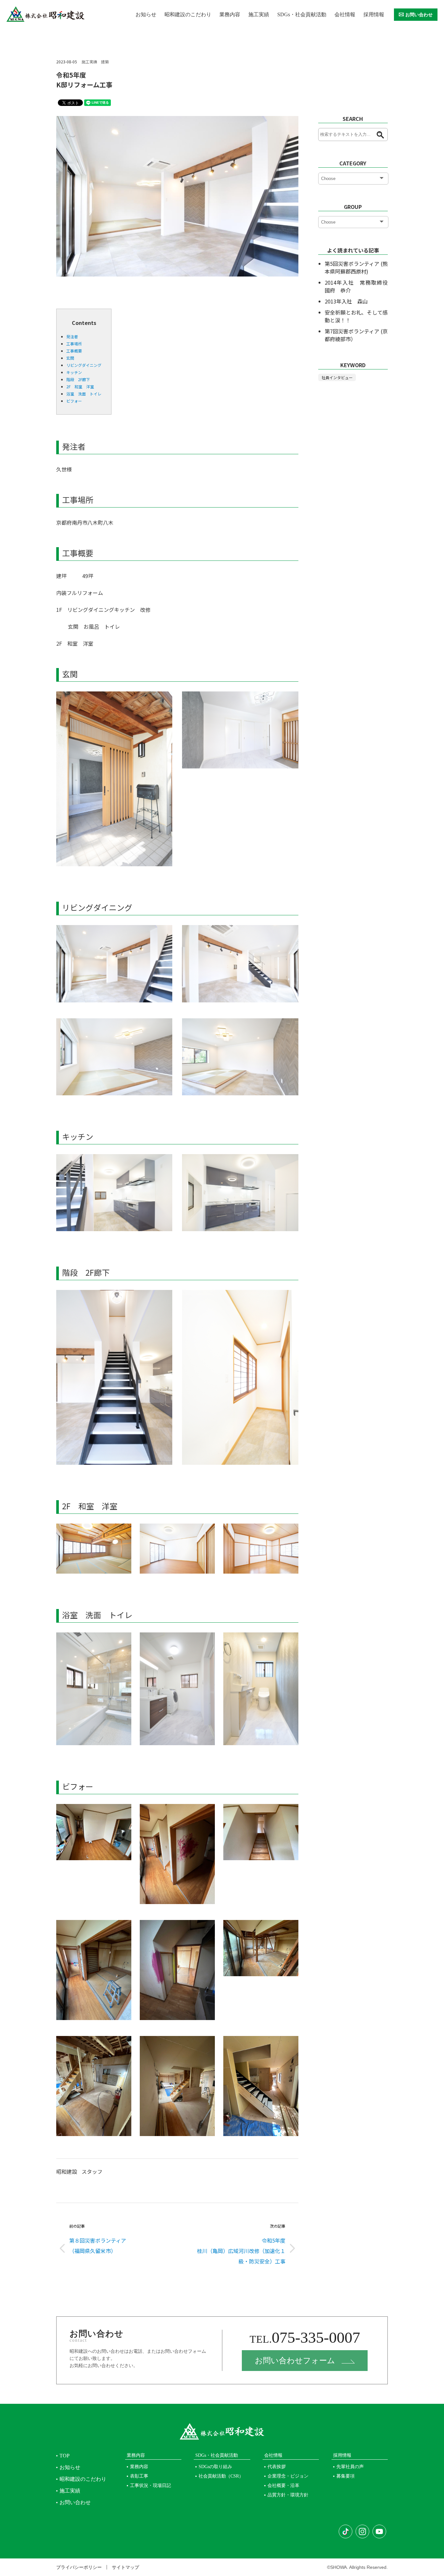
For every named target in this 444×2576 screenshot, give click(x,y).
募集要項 (346, 2476)
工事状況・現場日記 (150, 2486)
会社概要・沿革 (283, 2486)
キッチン (74, 372)
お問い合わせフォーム (295, 2361)
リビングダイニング (84, 365)
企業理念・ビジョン (288, 2476)
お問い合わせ (419, 15)
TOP (65, 2456)
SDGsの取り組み (215, 2467)
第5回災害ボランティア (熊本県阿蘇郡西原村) (356, 267)
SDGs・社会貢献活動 (302, 14)
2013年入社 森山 (346, 301)
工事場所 (74, 344)
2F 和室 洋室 (80, 386)
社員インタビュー (337, 377)
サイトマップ (125, 2567)
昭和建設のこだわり (188, 14)
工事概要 (74, 351)
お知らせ (146, 14)
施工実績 (259, 14)
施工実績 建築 (95, 62)
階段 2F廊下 (78, 379)
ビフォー (74, 401)
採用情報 (374, 14)
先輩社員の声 (350, 2467)
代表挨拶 (277, 2467)
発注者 (72, 336)
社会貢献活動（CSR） (221, 2476)
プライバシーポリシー (79, 2567)
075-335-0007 (305, 2337)
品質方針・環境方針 (288, 2495)
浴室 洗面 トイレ (84, 394)
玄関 (70, 358)
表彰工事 (139, 2476)
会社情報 (345, 14)
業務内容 (230, 14)
